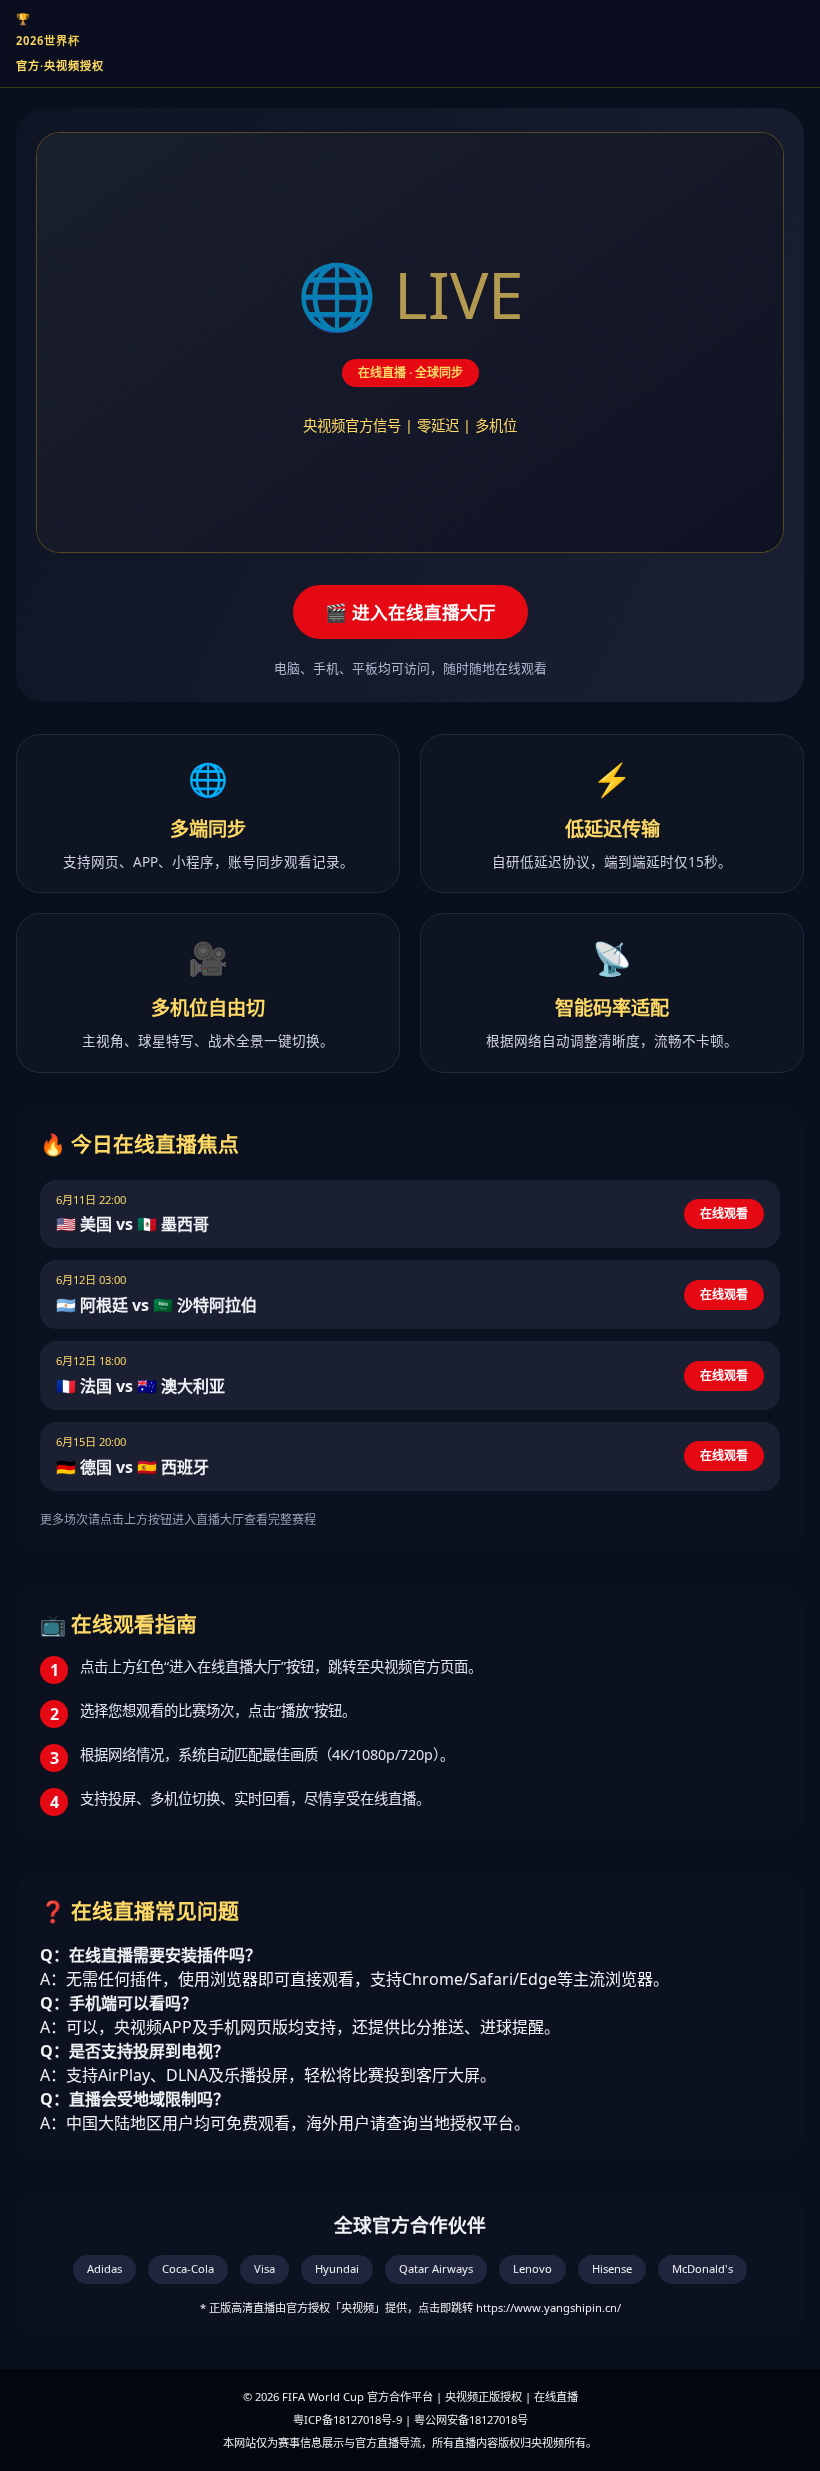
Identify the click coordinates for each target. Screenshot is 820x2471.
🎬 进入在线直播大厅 (410, 612)
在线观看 (724, 1213)
